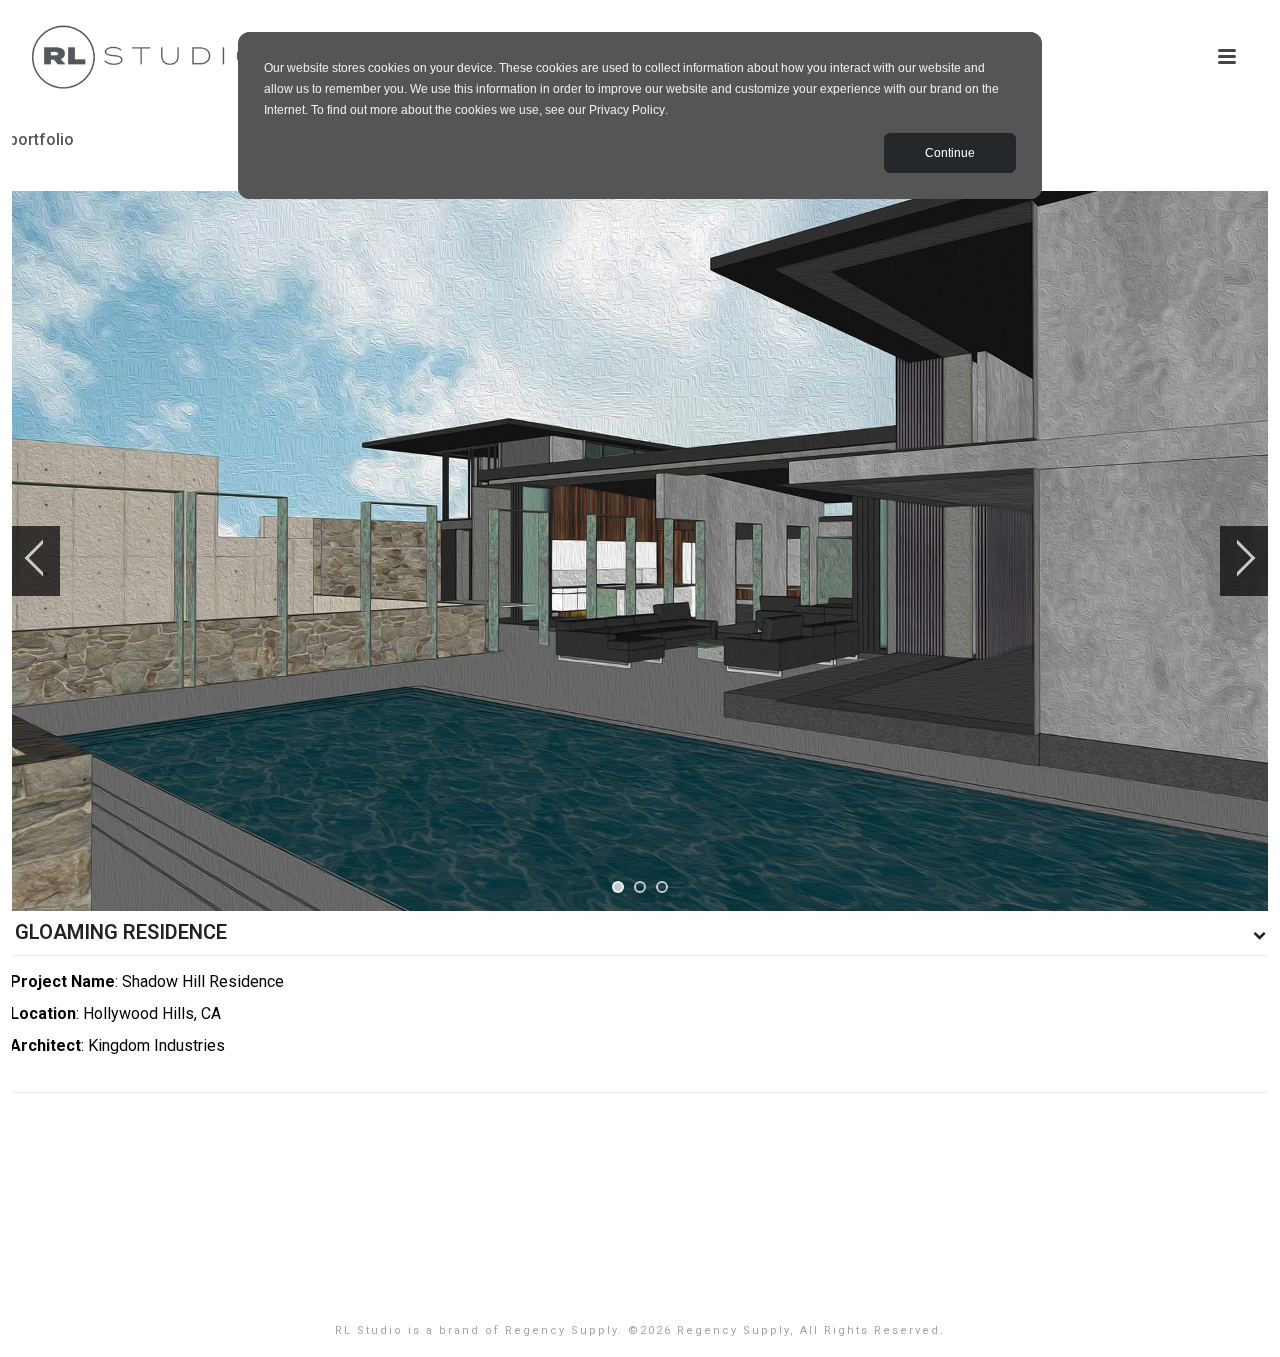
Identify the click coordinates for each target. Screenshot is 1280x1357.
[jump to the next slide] (1245, 561)
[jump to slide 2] (640, 887)
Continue (950, 153)
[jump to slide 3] (662, 887)
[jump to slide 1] (618, 887)
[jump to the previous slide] (35, 561)
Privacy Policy (627, 110)
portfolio (41, 139)
